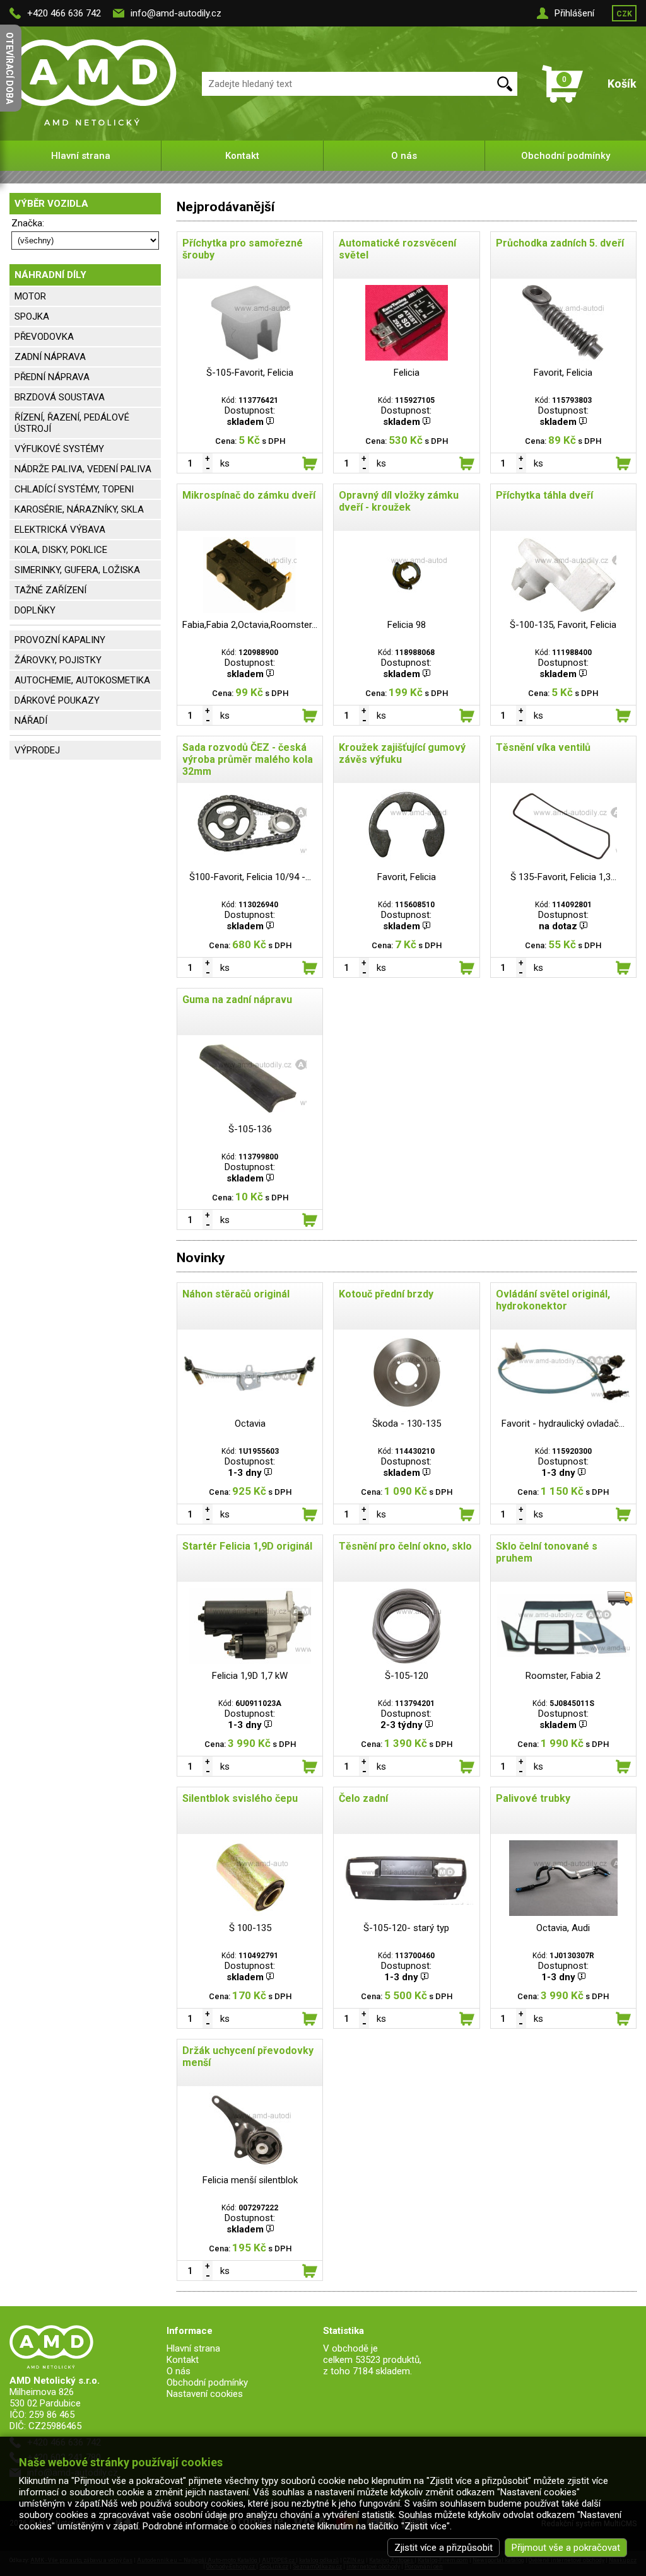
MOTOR (30, 296)
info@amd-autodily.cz (176, 13)
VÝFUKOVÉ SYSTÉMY (59, 449)
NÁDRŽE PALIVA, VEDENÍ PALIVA (83, 469)
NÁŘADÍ (31, 721)
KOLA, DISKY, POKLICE (61, 550)
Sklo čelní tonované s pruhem (547, 1552)
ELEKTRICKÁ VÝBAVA (60, 530)
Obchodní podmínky (566, 156)
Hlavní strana (81, 156)
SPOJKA (32, 316)
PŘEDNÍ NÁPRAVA (52, 377)
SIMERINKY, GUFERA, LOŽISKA (77, 570)
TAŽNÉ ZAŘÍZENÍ (50, 590)
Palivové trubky (533, 1798)
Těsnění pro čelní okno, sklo (405, 1546)
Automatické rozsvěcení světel (397, 249)
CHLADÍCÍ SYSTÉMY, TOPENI (74, 489)
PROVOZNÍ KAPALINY (60, 640)
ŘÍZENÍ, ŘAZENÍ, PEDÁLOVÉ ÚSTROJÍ (72, 423)
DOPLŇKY (35, 610)
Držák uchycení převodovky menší (248, 2057)
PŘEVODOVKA (44, 337)
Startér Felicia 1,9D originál (247, 1546)
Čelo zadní (363, 1798)
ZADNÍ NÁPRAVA (50, 357)
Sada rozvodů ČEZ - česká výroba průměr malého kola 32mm (248, 759)
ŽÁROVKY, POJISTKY (58, 660)
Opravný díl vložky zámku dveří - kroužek (399, 501)
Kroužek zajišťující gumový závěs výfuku (402, 753)
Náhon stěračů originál (236, 1294)
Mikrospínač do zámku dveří (249, 495)
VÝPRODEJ (37, 750)
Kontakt (242, 156)
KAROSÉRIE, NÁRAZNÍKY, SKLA (79, 509)
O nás (404, 156)
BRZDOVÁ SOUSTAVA (60, 397)
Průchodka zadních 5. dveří (560, 243)
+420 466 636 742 (64, 13)
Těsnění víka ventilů (543, 747)
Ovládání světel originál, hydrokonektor (553, 1300)
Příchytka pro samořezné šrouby (243, 249)
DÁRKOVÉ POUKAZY (57, 700)
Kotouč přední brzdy (386, 1294)
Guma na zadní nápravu (237, 1000)
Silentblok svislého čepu (240, 1798)
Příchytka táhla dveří (544, 495)
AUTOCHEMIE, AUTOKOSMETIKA (82, 680)
